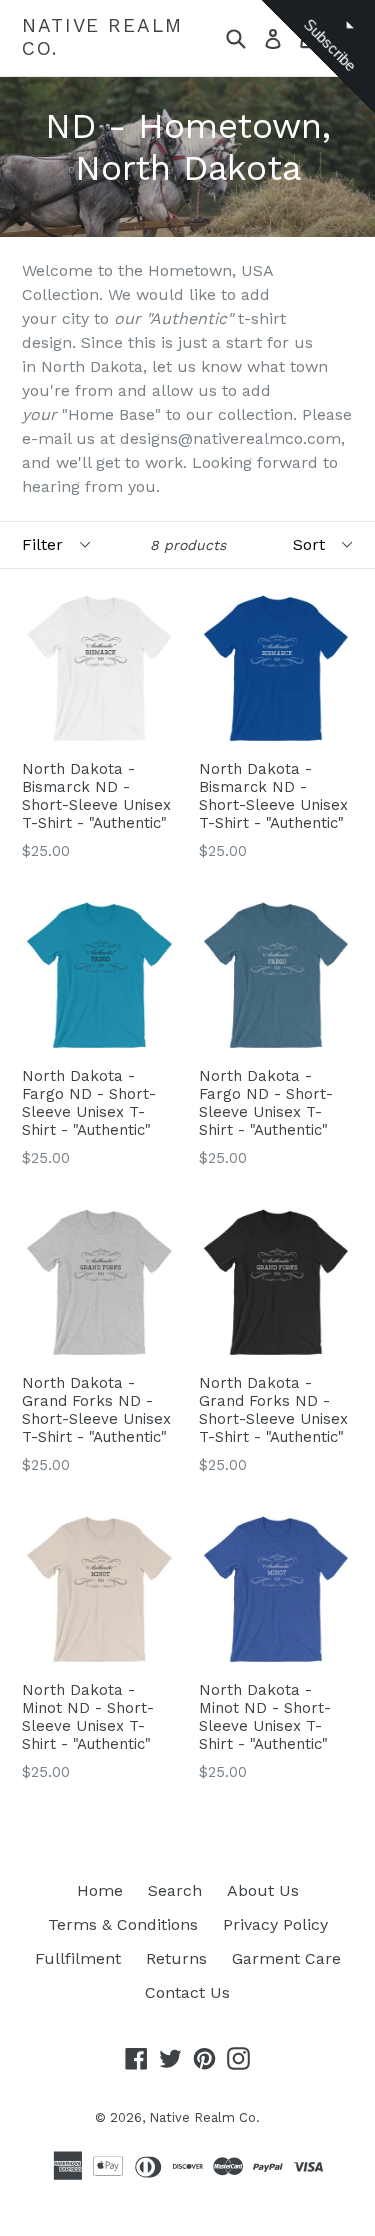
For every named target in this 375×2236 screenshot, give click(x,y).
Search (175, 1890)
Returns (176, 1958)
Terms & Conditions (123, 1924)
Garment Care (286, 1958)
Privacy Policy (275, 1924)
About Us (263, 1890)
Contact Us (187, 1992)
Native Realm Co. (102, 37)
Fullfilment (78, 1958)
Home (100, 1890)
